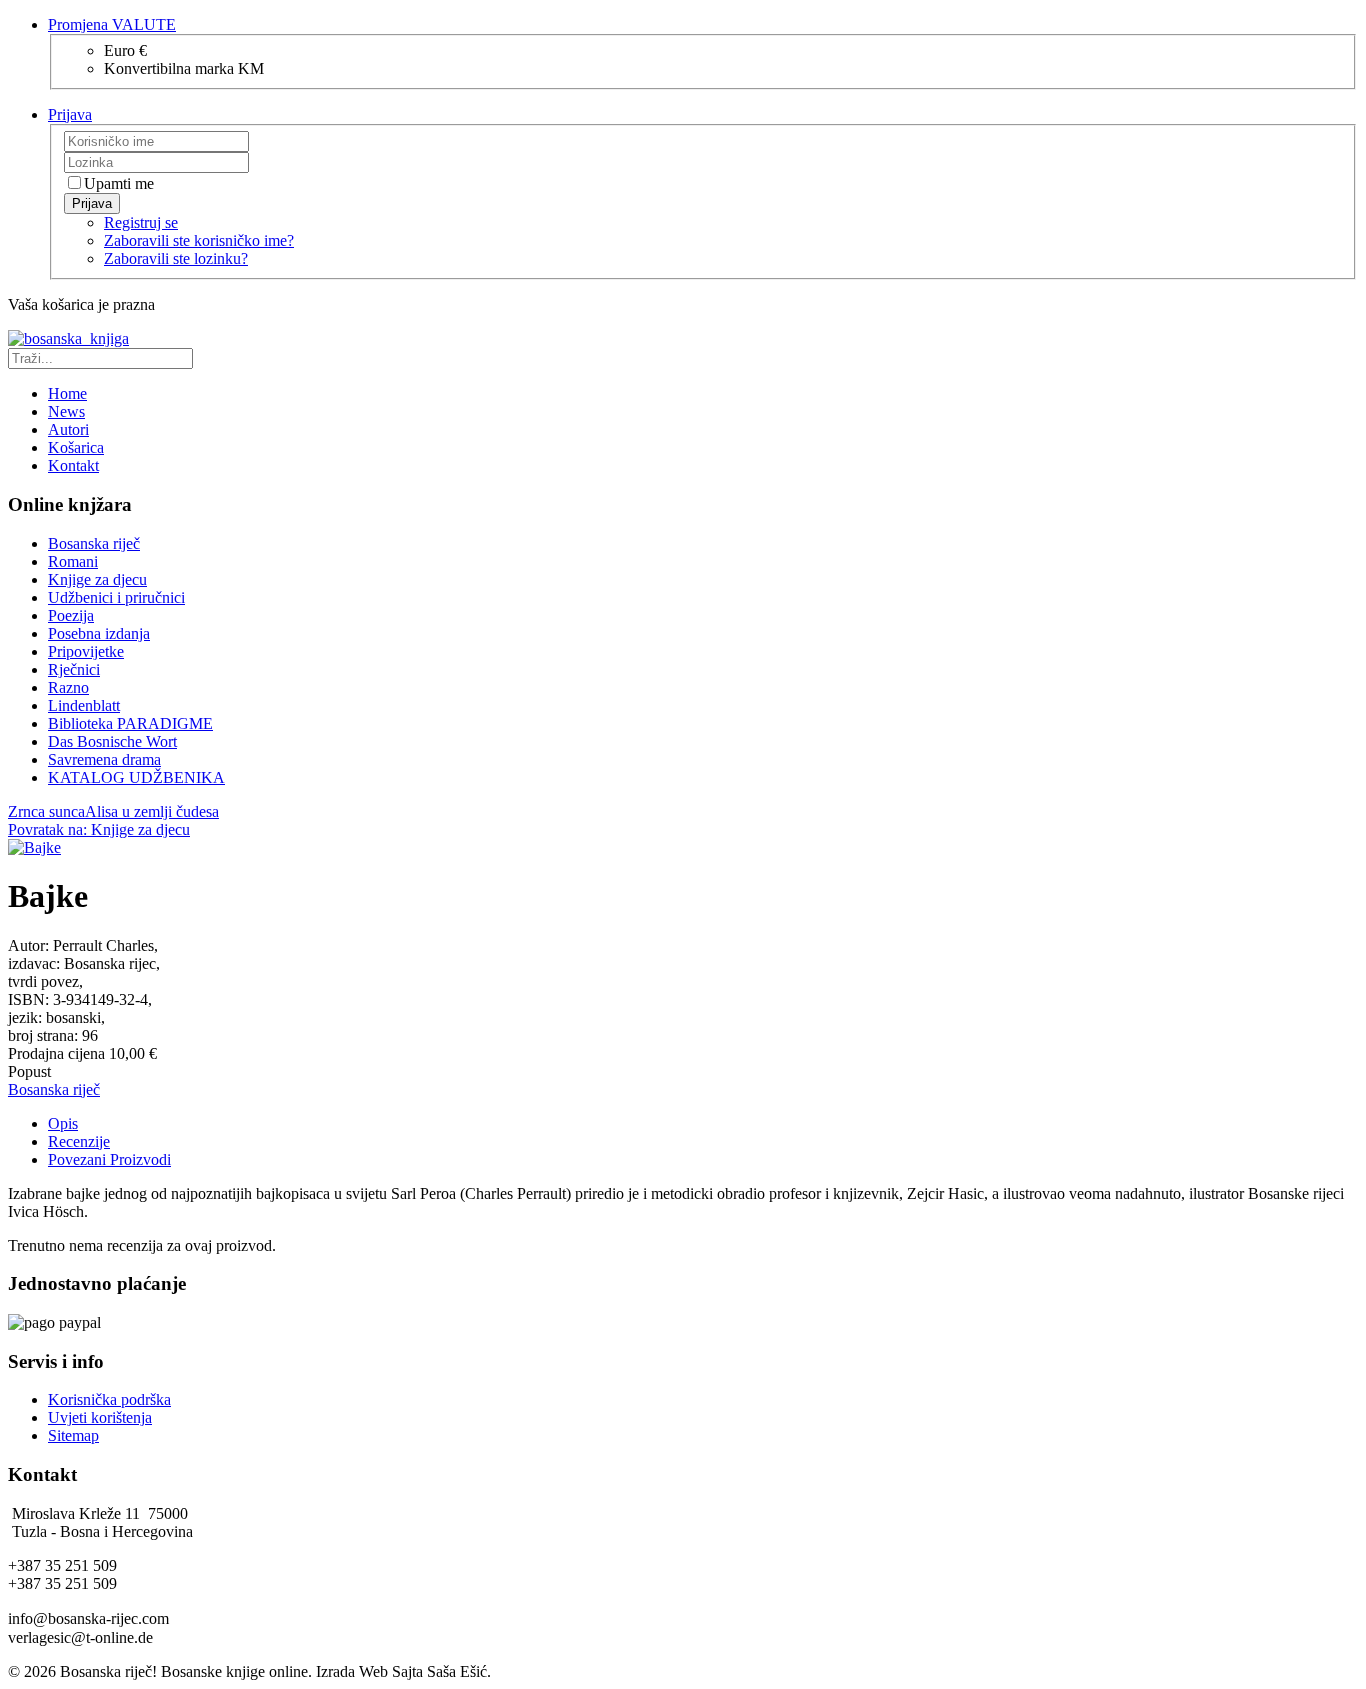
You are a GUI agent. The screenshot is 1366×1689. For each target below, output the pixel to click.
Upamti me (119, 183)
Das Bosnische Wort (112, 741)
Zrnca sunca (46, 811)
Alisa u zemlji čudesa (152, 811)
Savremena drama (104, 759)
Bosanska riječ (94, 543)
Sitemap (73, 1435)
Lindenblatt (84, 705)
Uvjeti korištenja (100, 1417)
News (66, 411)
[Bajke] (34, 847)
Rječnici (74, 669)
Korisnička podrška (109, 1399)
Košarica (76, 447)
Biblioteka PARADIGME (130, 723)
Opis (63, 1123)
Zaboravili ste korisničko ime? (199, 240)
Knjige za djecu (97, 579)
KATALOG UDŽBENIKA (136, 777)
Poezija (71, 615)
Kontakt (73, 465)
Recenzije (79, 1141)
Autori (68, 429)
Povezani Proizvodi (109, 1159)
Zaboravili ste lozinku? (176, 258)
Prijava (92, 203)
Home (67, 393)
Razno (68, 687)
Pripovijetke (86, 651)
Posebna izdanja (99, 633)
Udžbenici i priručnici (116, 597)
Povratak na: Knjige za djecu (99, 829)
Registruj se (141, 222)
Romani (73, 561)
